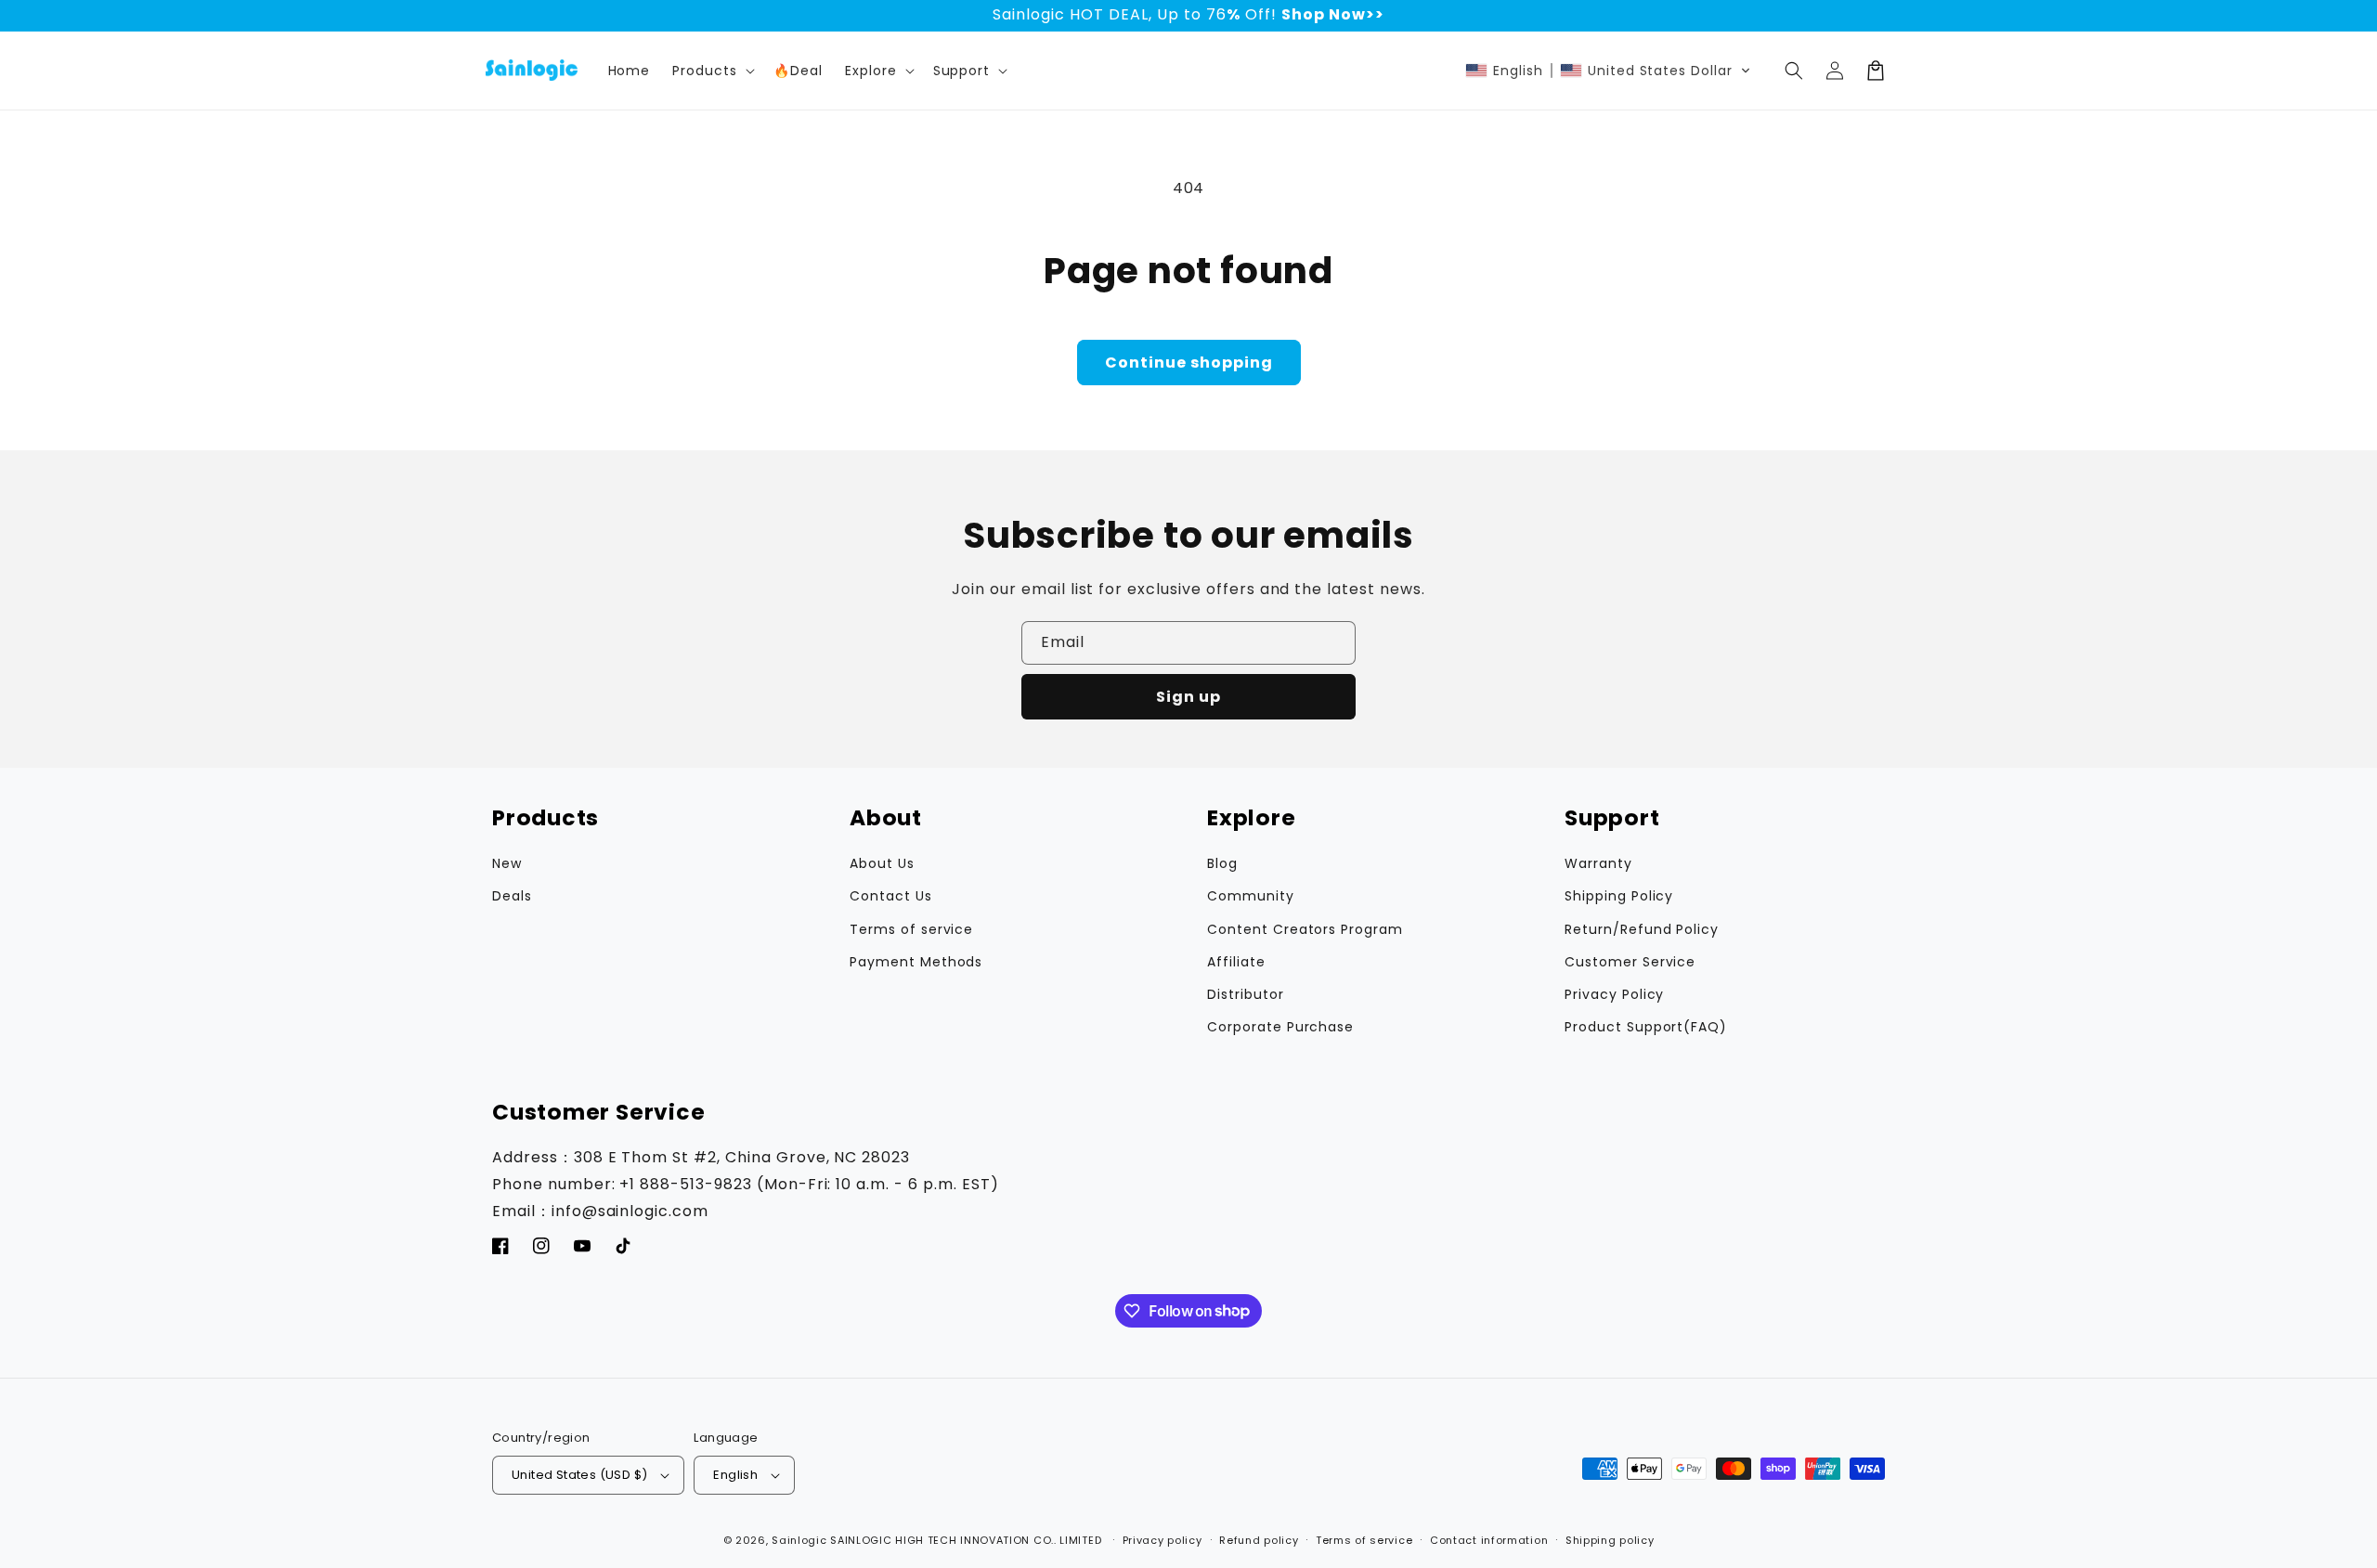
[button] (878, 71)
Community (1251, 896)
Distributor (1246, 994)
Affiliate (1236, 962)
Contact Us (891, 896)
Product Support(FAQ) (1646, 1027)
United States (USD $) (579, 1475)
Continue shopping (1189, 363)
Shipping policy (1610, 1540)
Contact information (1489, 1540)
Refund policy (1259, 1540)
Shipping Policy (1619, 896)
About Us (882, 863)
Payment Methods (916, 962)
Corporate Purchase (1280, 1027)
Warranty (1598, 863)
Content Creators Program (1305, 929)
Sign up (1188, 697)
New (507, 863)
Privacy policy (1163, 1540)
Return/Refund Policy (1642, 929)
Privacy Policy (1614, 994)
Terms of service (911, 929)
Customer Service (1630, 962)
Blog (1222, 863)
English (735, 1475)
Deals (512, 896)
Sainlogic (799, 1540)
